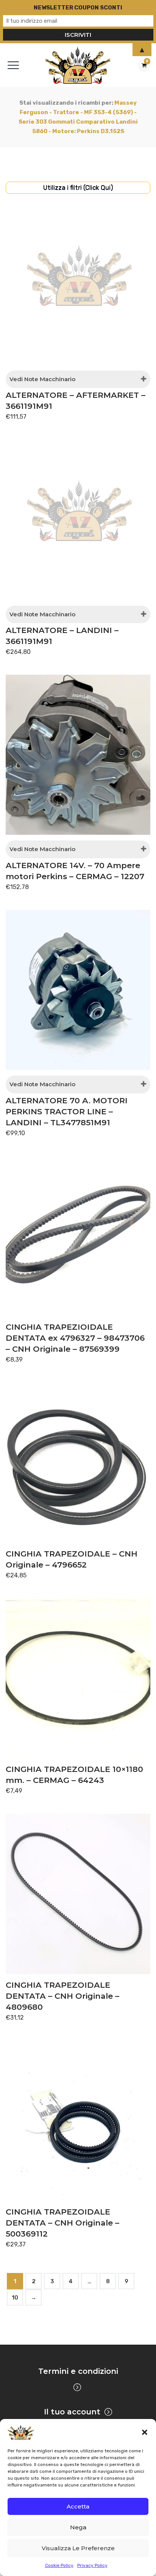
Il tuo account (72, 2412)
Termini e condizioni (78, 2371)
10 (15, 2298)
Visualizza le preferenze (78, 2548)
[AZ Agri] (78, 65)
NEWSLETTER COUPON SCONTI (78, 8)
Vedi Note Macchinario (42, 379)
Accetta (78, 2506)
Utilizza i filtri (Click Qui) (78, 187)
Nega (78, 2527)
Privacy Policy (92, 2565)
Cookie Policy (59, 2565)
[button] (145, 2432)
